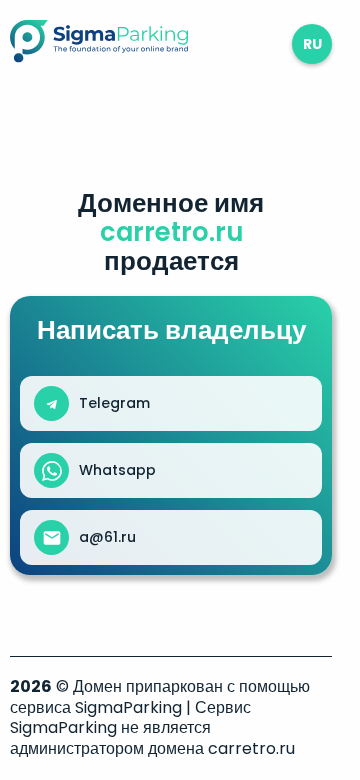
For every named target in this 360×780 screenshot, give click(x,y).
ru (312, 44)
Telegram (114, 403)
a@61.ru (107, 537)
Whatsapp (117, 470)
